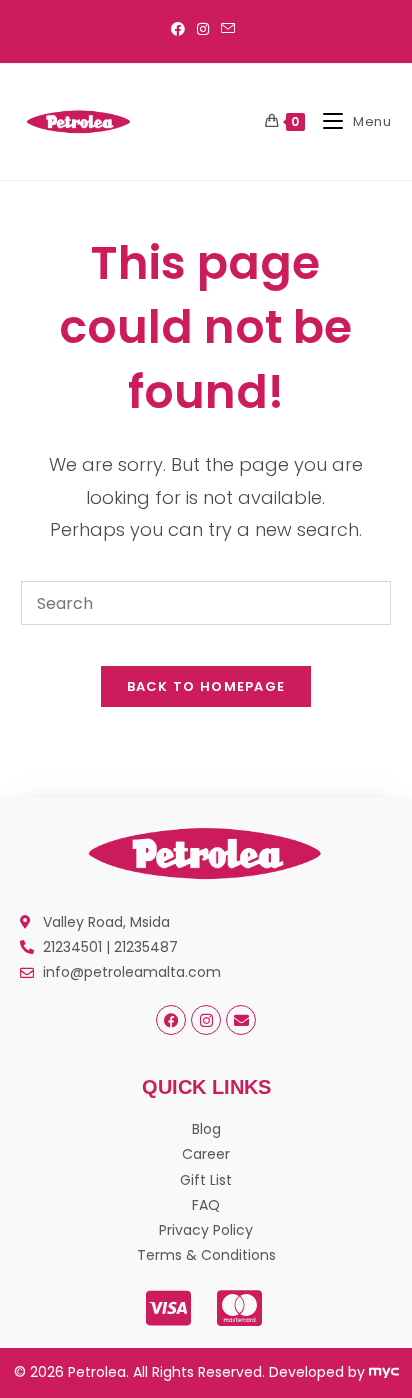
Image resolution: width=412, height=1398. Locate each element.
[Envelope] (241, 1020)
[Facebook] (171, 1020)
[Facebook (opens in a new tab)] (181, 29)
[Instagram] (206, 1020)
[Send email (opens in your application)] (228, 29)
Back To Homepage (206, 686)
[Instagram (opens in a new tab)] (203, 29)
